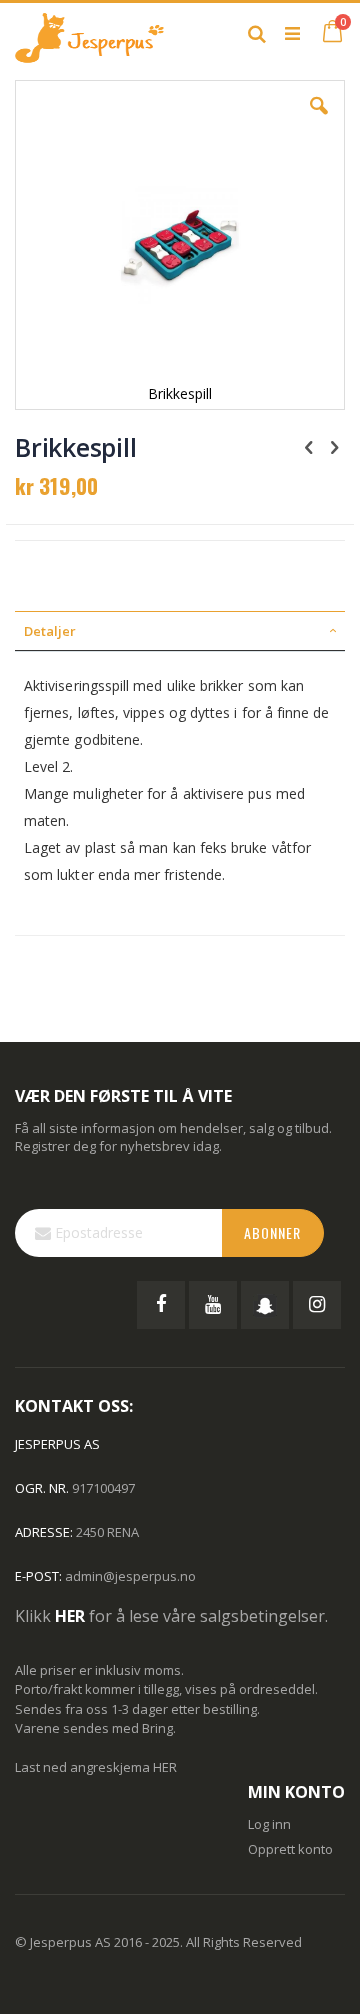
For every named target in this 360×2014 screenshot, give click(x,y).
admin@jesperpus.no (130, 1576)
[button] (319, 121)
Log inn (269, 1824)
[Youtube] (213, 1305)
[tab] (180, 631)
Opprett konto (290, 1849)
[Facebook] (161, 1305)
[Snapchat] (265, 1305)
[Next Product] (334, 446)
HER (165, 1767)
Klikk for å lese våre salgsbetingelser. (171, 1616)
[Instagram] (317, 1305)
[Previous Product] (309, 446)
